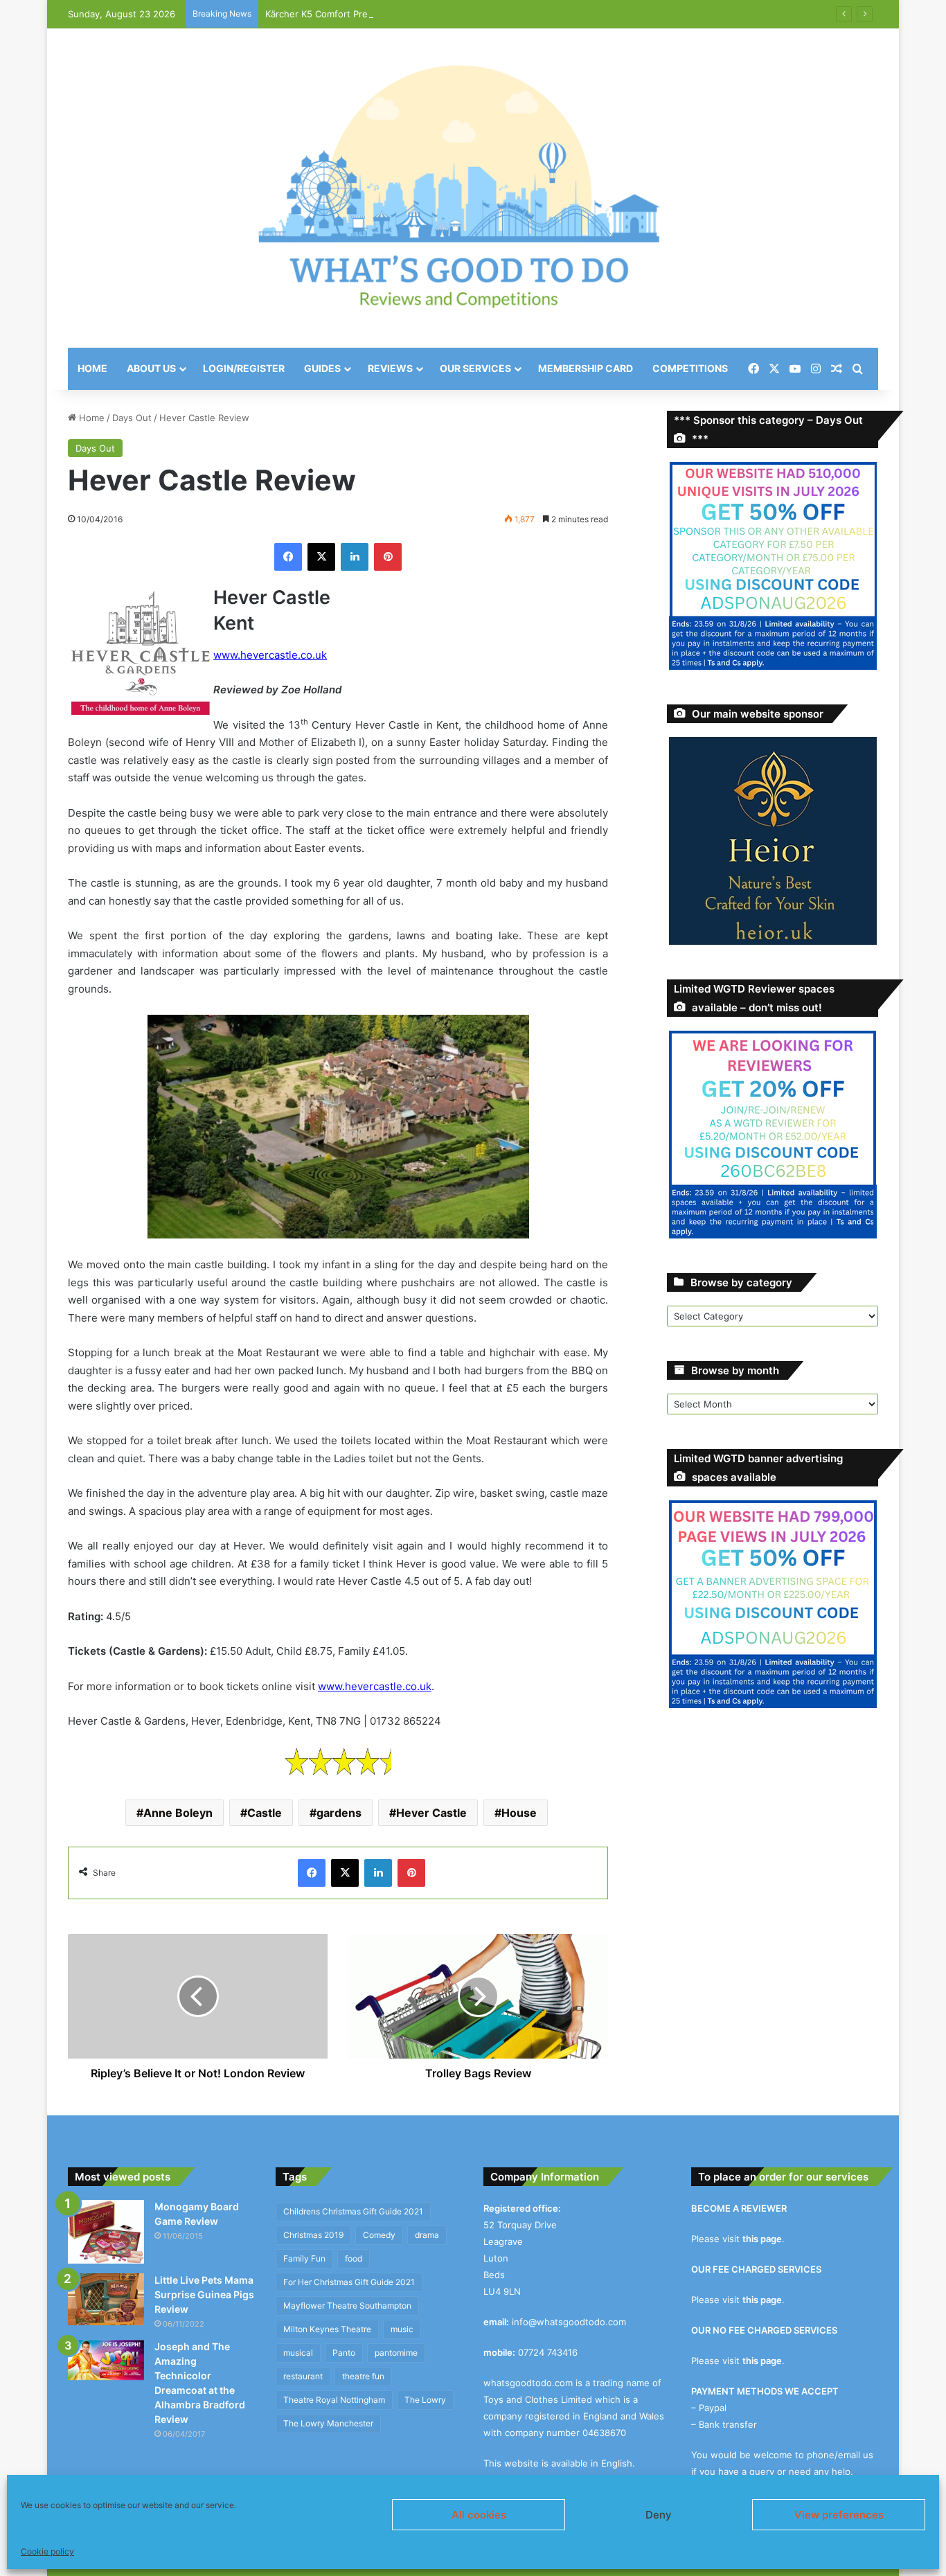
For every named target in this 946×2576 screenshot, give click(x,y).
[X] (321, 557)
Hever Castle (431, 1813)
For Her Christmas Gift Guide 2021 (349, 2282)
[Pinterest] (388, 557)
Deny (659, 2515)
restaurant (303, 2376)
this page (762, 2239)
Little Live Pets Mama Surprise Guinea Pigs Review (204, 2294)
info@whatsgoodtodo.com (569, 2322)
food (354, 2258)
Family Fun (304, 2258)
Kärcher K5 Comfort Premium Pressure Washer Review (383, 14)
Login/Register (244, 368)
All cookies (479, 2515)
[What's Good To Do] (473, 188)
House (519, 1813)
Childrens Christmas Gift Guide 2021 (353, 2211)
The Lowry (425, 2400)
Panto (344, 2353)
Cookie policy (47, 2551)
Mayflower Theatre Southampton (347, 2306)
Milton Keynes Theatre (327, 2329)
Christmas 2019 (313, 2235)
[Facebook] (288, 557)
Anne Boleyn (178, 1813)
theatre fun (363, 2376)
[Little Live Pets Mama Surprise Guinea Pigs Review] (106, 2299)
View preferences (839, 2515)
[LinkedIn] (355, 557)
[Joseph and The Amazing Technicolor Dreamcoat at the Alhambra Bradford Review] (106, 2360)
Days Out (132, 418)
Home (92, 368)
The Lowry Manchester (328, 2423)
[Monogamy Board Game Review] (106, 2232)
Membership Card (586, 368)
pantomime (396, 2353)
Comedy (379, 2235)
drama (427, 2235)
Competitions (690, 368)
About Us (151, 368)
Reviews (390, 368)
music (402, 2329)
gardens (339, 1813)
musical (298, 2353)
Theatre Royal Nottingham (334, 2400)
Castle (265, 1813)
